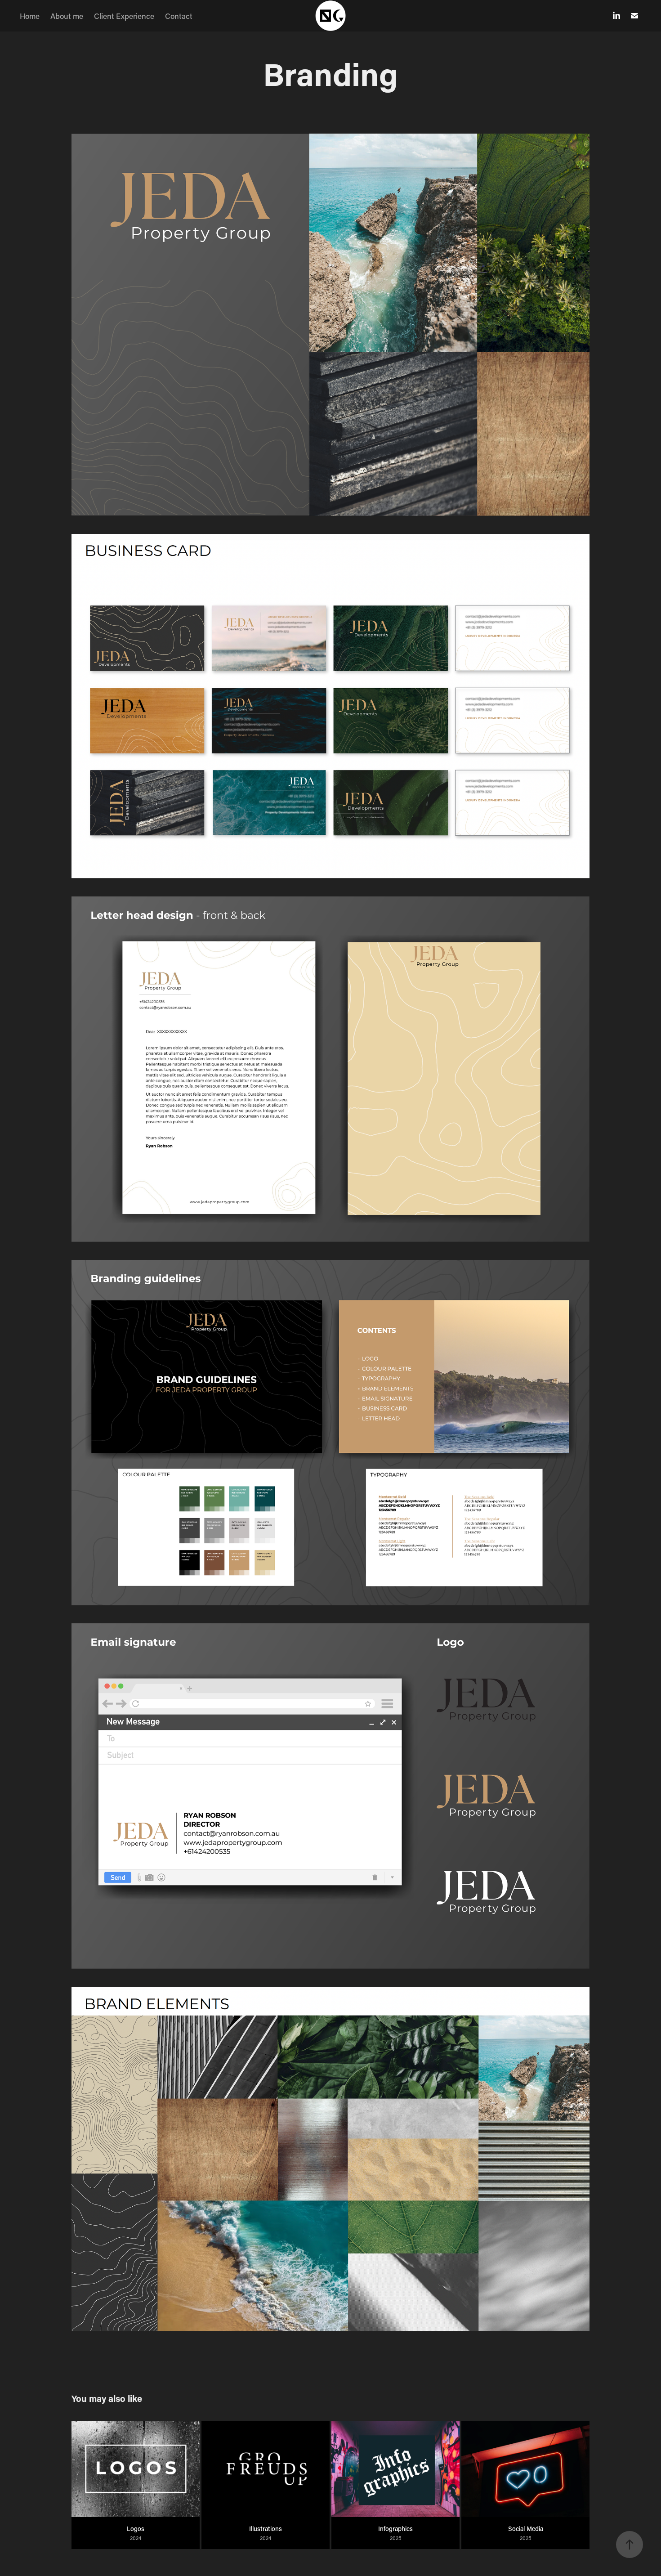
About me (67, 16)
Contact (179, 16)
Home (30, 16)
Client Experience (124, 16)
